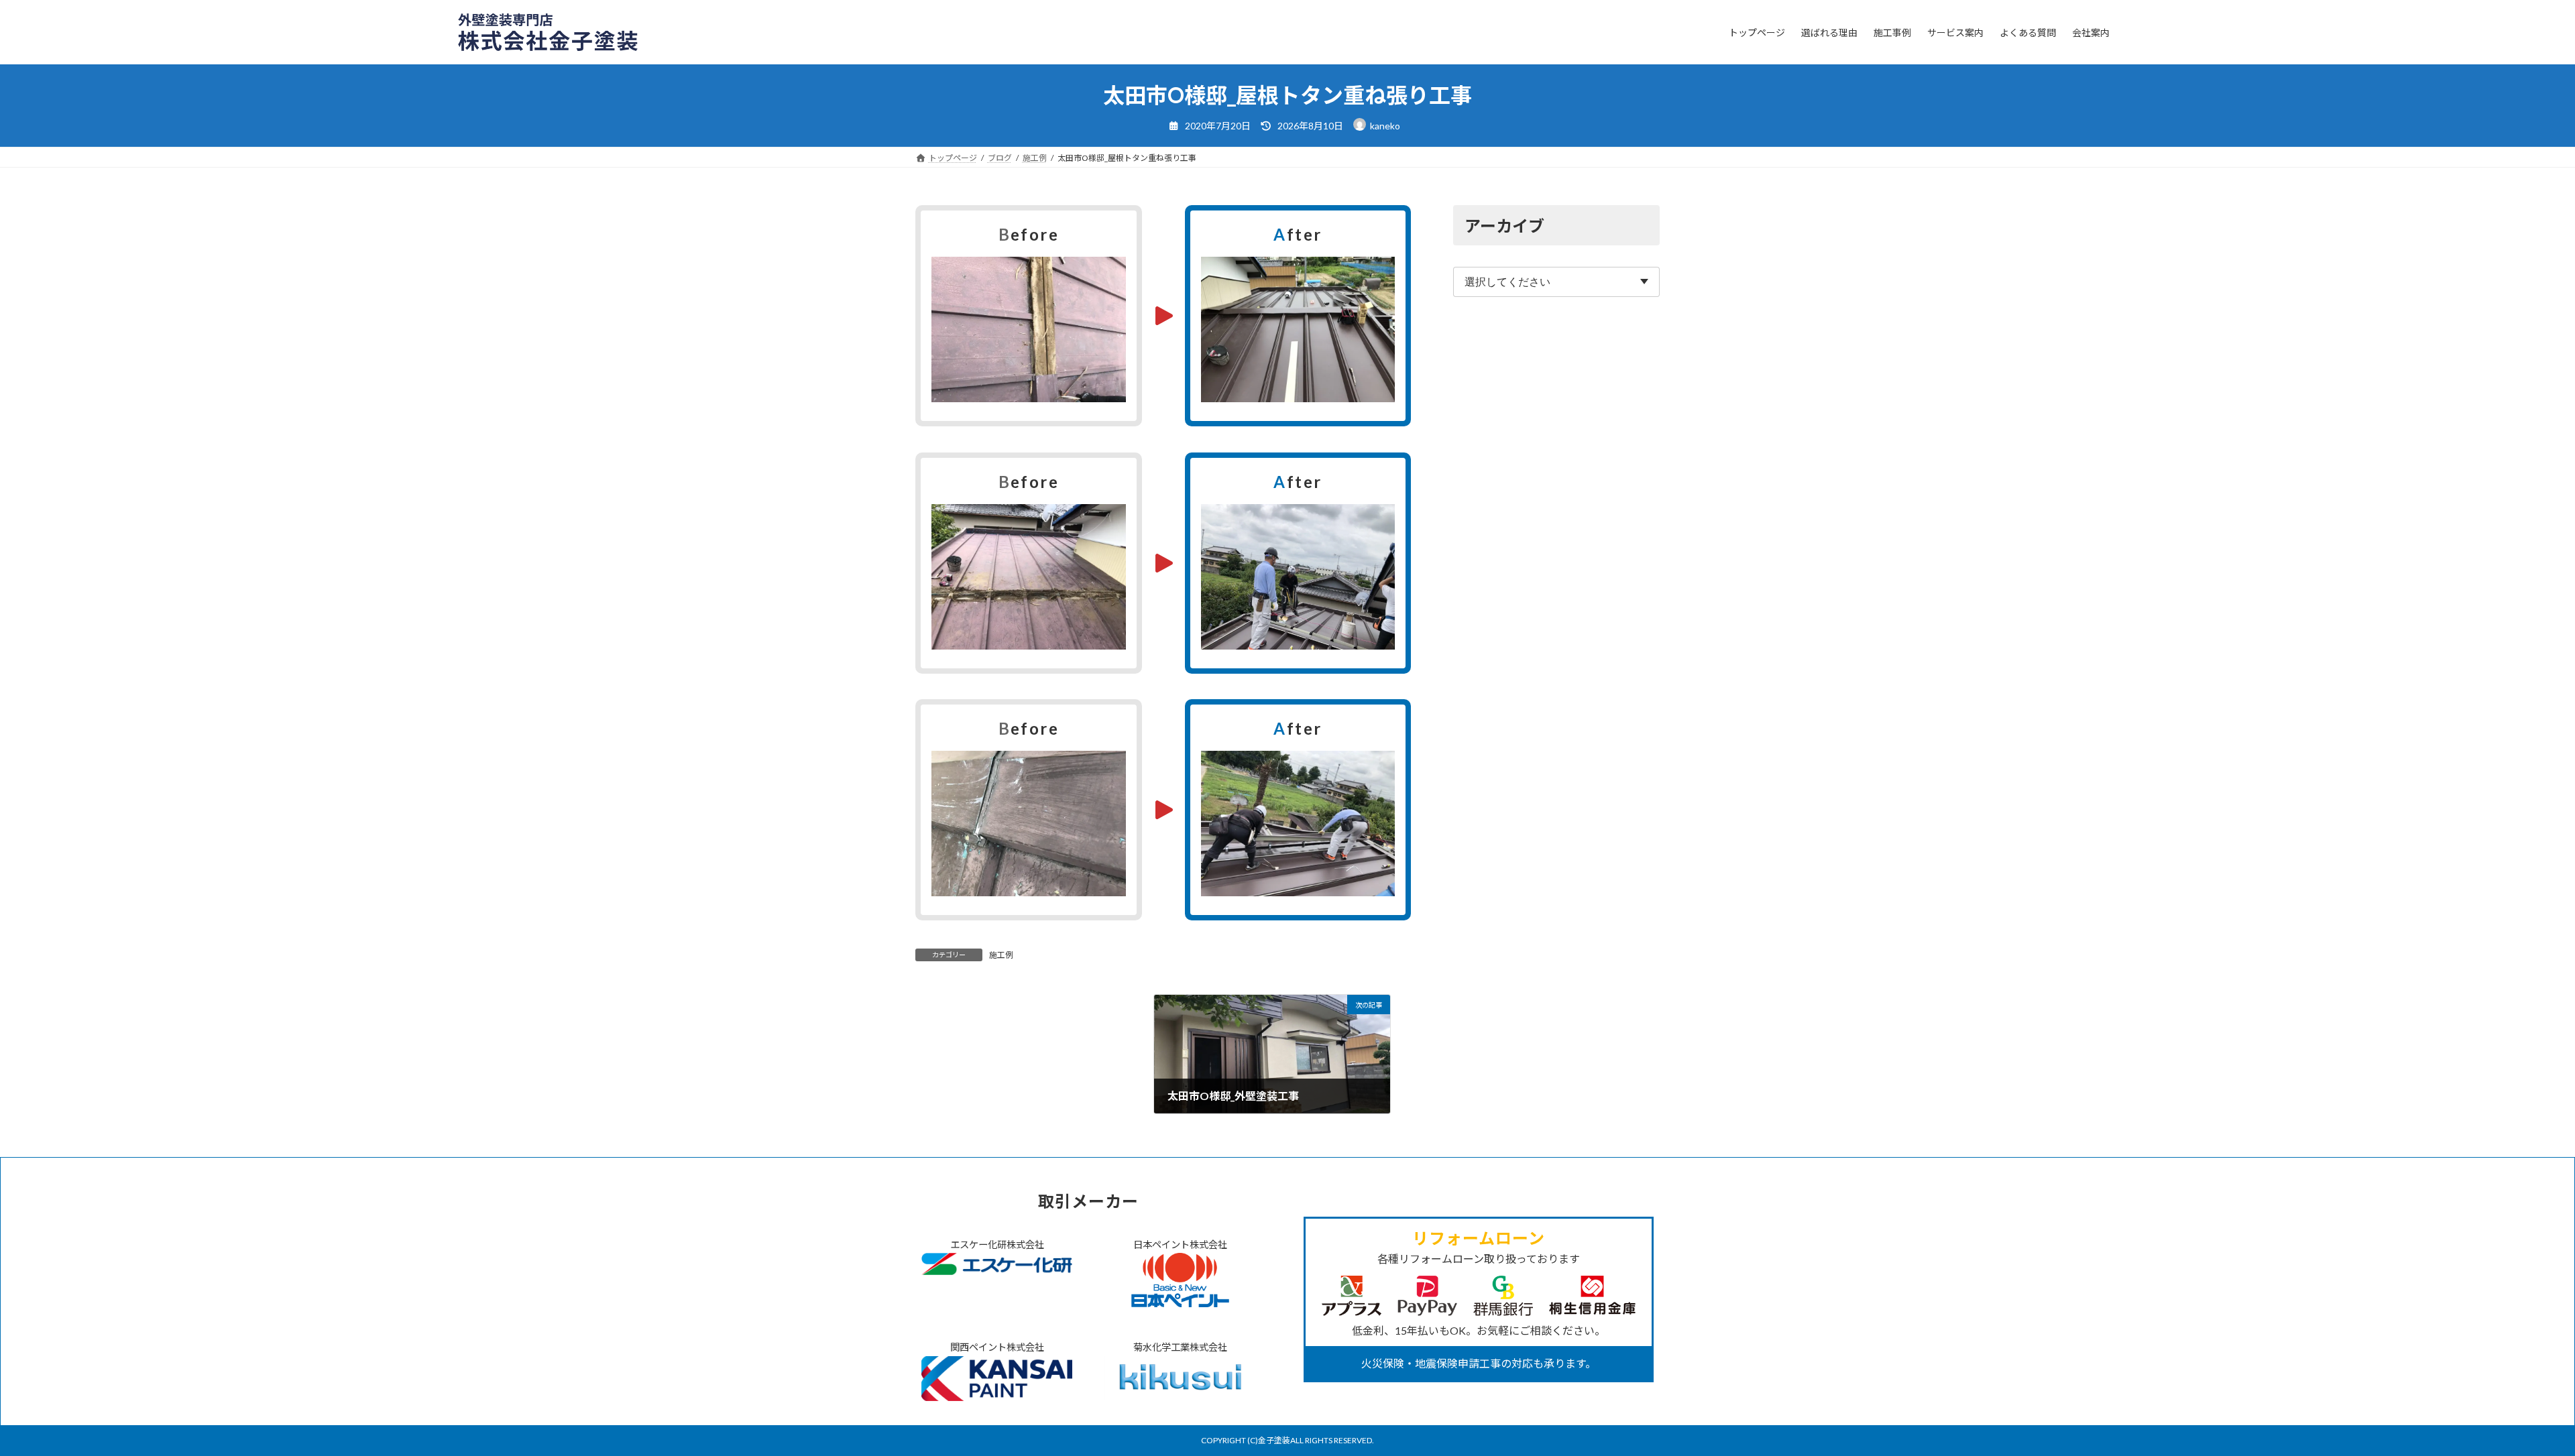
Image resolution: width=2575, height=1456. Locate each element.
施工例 (1001, 955)
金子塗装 (1274, 1440)
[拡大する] (1108, 274)
